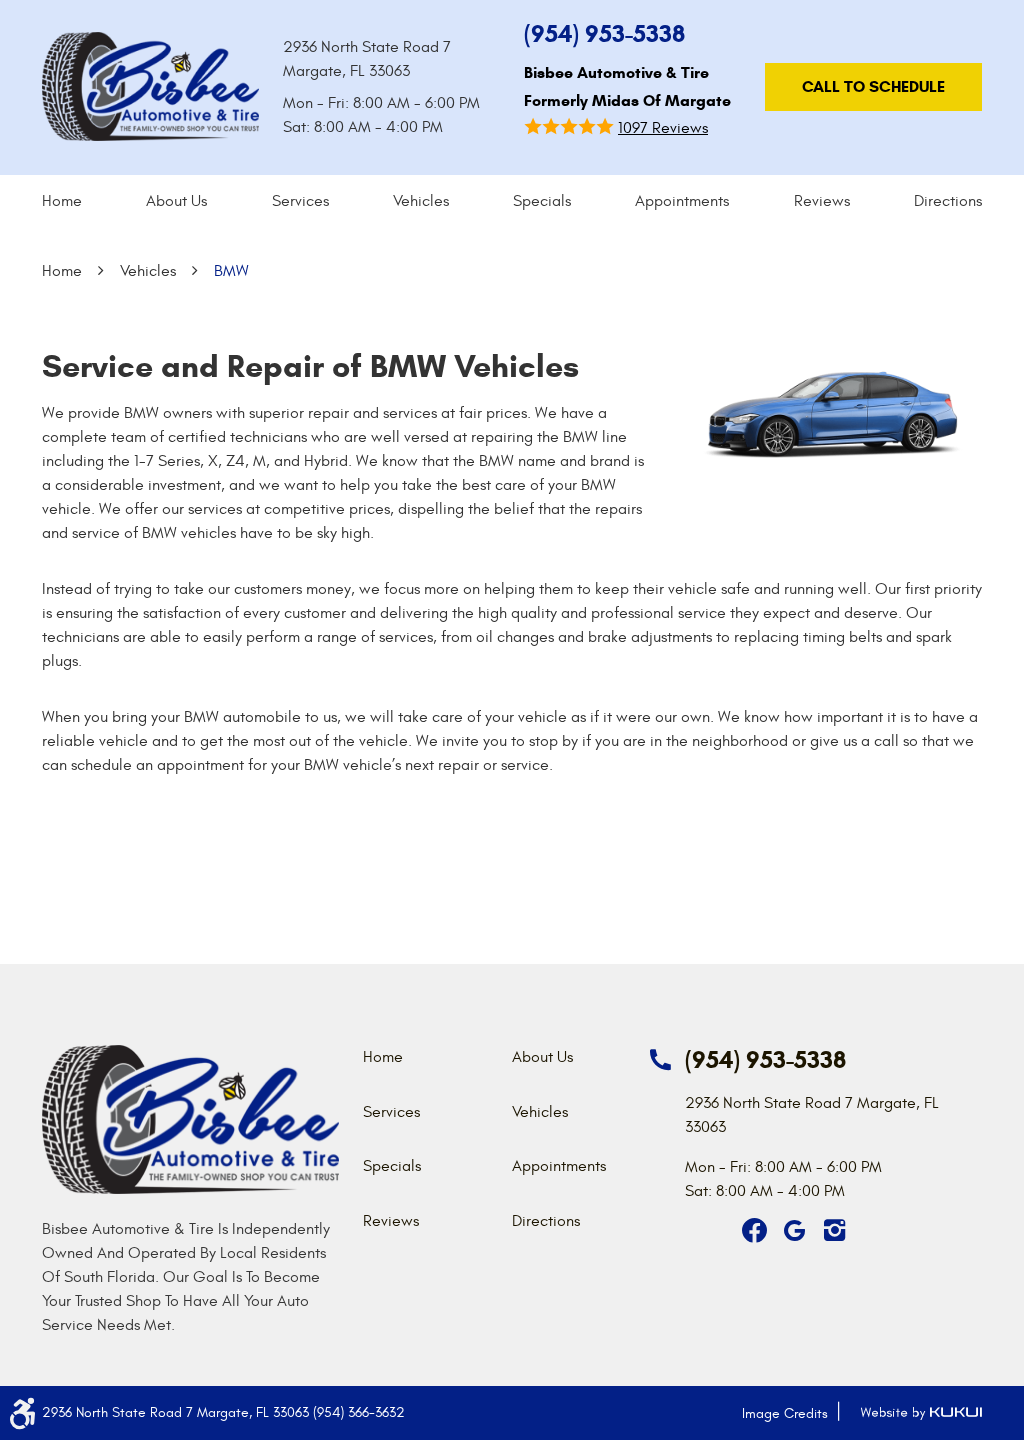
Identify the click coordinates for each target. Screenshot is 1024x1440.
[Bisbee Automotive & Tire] (150, 86)
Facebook (755, 1231)
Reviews (822, 201)
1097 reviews (663, 128)
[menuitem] (62, 201)
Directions (948, 201)
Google (795, 1231)
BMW (231, 271)
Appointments (682, 201)
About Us (176, 201)
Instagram (835, 1231)
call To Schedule (873, 86)
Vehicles (421, 201)
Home (62, 201)
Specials (542, 201)
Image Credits (785, 1413)
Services (300, 201)
